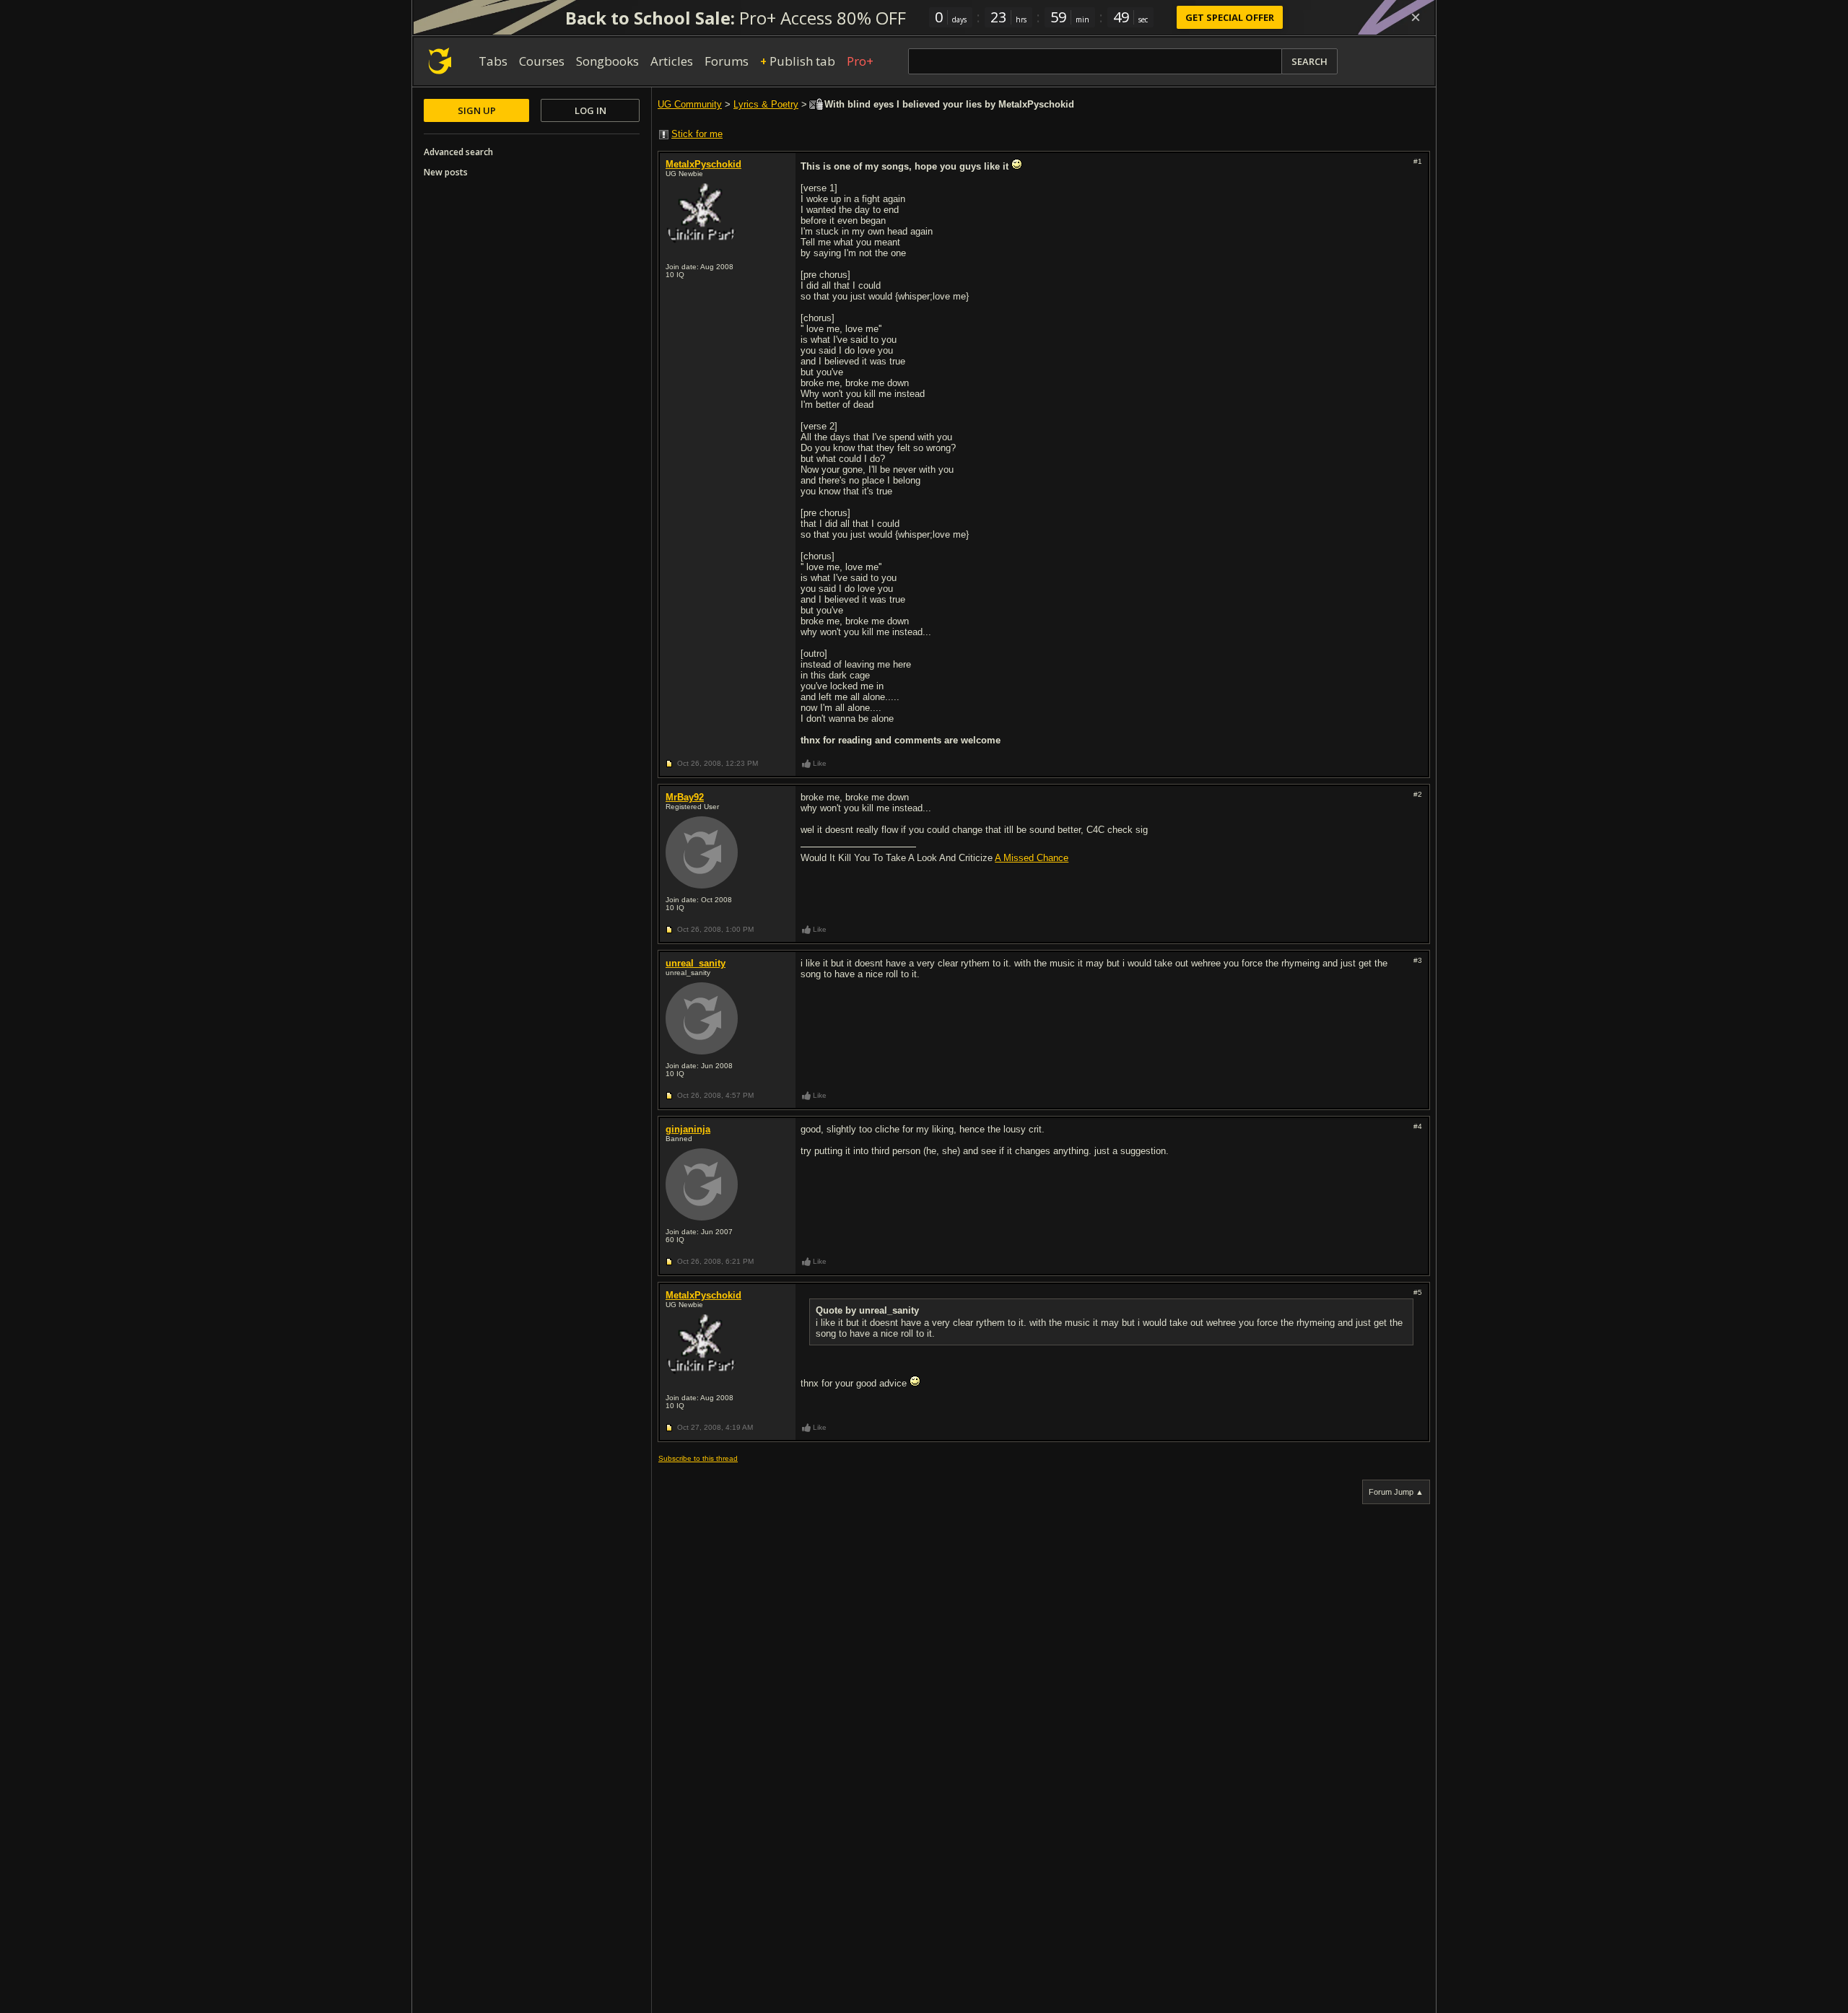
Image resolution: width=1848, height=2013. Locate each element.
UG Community (690, 104)
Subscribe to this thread (698, 1458)
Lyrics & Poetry (766, 104)
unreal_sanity (696, 963)
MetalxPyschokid (703, 164)
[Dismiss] (1416, 17)
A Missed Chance (1032, 858)
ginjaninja (688, 1129)
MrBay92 (685, 797)
